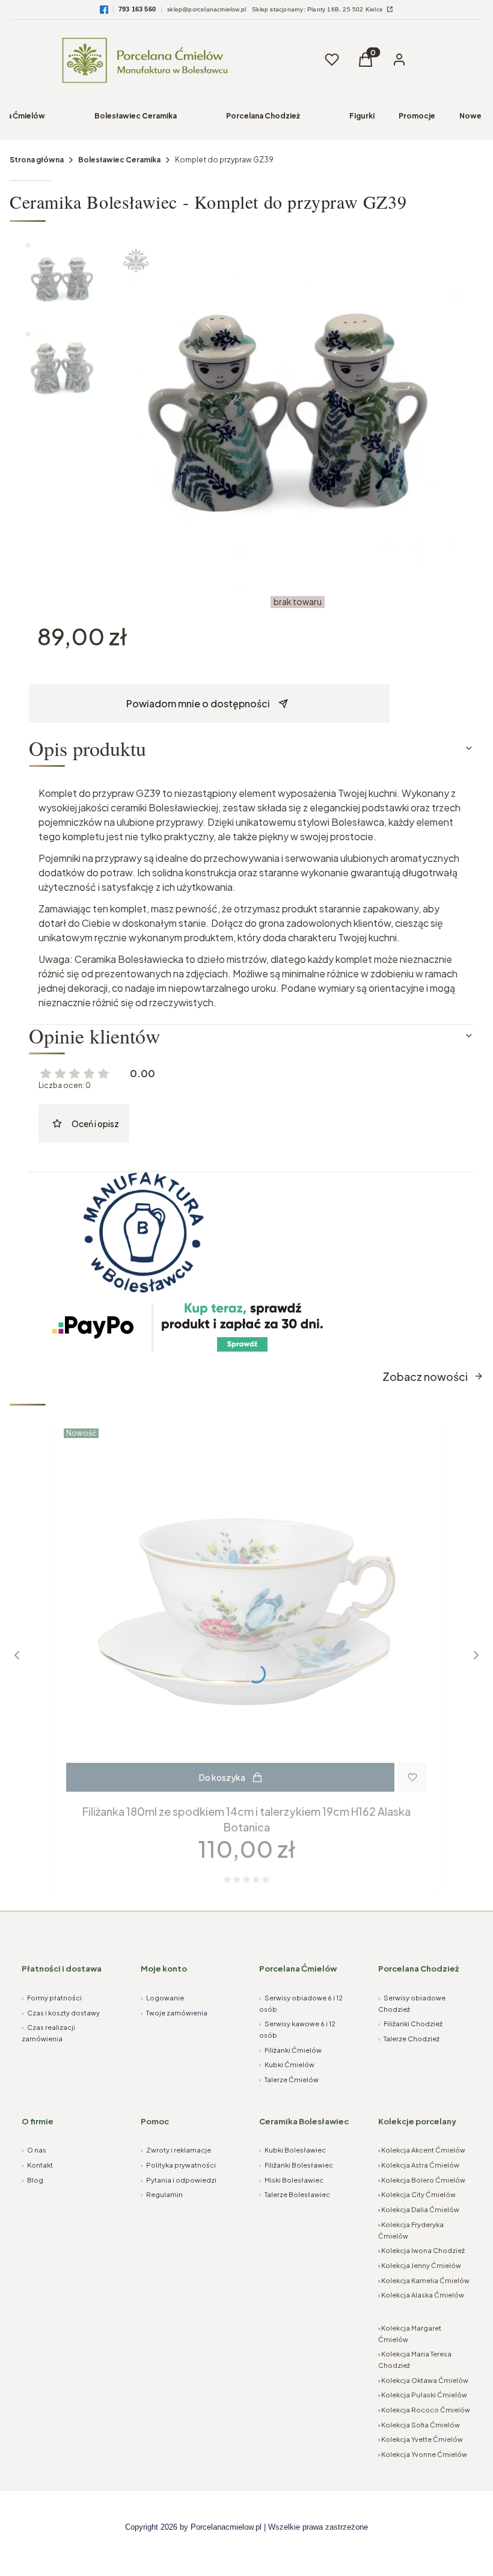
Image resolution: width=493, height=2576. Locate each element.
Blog (32, 2180)
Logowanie (162, 1998)
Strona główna (37, 160)
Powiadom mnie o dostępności (198, 703)
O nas (34, 2150)
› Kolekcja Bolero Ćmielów (422, 2180)
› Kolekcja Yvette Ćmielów (421, 2439)
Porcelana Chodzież (263, 116)
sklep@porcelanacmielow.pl (207, 9)
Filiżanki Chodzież (410, 2024)
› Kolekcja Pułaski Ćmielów (423, 2395)
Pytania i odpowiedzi (179, 2180)
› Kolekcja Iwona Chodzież (421, 2250)
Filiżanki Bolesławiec (296, 2165)
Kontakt (37, 2165)
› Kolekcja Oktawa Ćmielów (423, 2380)
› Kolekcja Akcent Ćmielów (422, 2150)
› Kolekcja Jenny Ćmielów (420, 2265)
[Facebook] (104, 10)
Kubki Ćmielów (287, 2064)
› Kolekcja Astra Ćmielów (419, 2165)
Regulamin (162, 2194)
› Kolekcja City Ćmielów (417, 2194)
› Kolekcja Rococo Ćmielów (424, 2410)
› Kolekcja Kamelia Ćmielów (424, 2280)
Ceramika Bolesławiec (304, 2121)
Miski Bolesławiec (291, 2180)
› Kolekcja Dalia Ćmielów (419, 2209)
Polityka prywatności (178, 2165)
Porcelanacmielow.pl (226, 2527)
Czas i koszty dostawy (61, 2013)
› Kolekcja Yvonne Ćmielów (423, 2454)
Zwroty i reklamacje (176, 2150)
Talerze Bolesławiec (295, 2194)
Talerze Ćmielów (289, 2080)
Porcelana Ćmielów (298, 1969)
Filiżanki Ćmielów (290, 2050)
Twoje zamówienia (174, 2013)
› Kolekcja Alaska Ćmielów (421, 2295)
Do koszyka (222, 1777)
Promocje (417, 116)
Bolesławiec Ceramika (136, 116)
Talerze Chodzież (409, 2039)
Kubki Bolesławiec (292, 2150)
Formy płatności (52, 1998)
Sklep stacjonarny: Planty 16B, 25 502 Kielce (318, 9)
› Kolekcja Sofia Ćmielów (419, 2425)
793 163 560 (137, 9)
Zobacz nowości (425, 1376)
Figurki (362, 116)
